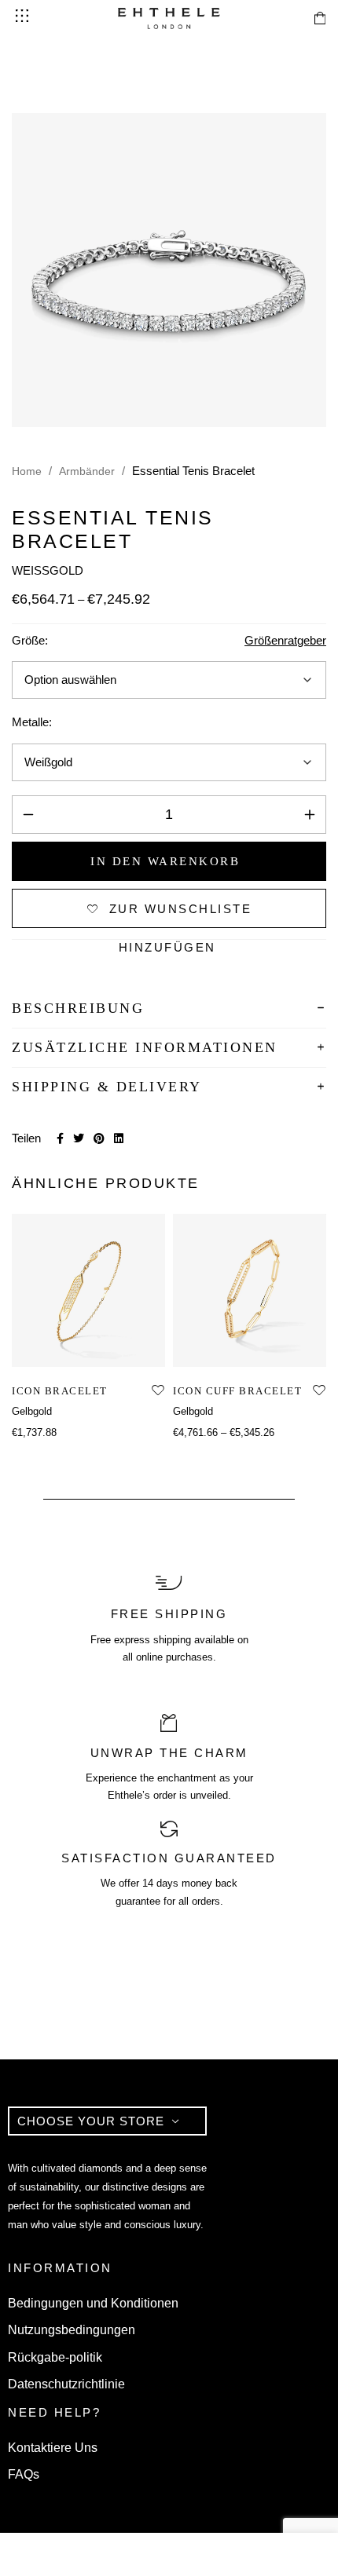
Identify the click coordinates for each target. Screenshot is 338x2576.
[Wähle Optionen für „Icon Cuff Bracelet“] (232, 1350)
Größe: (30, 640)
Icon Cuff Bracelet (237, 1391)
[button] (71, 1350)
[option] (88, 1328)
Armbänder (87, 471)
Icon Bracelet (60, 1391)
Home (27, 471)
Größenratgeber (285, 640)
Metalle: (32, 722)
